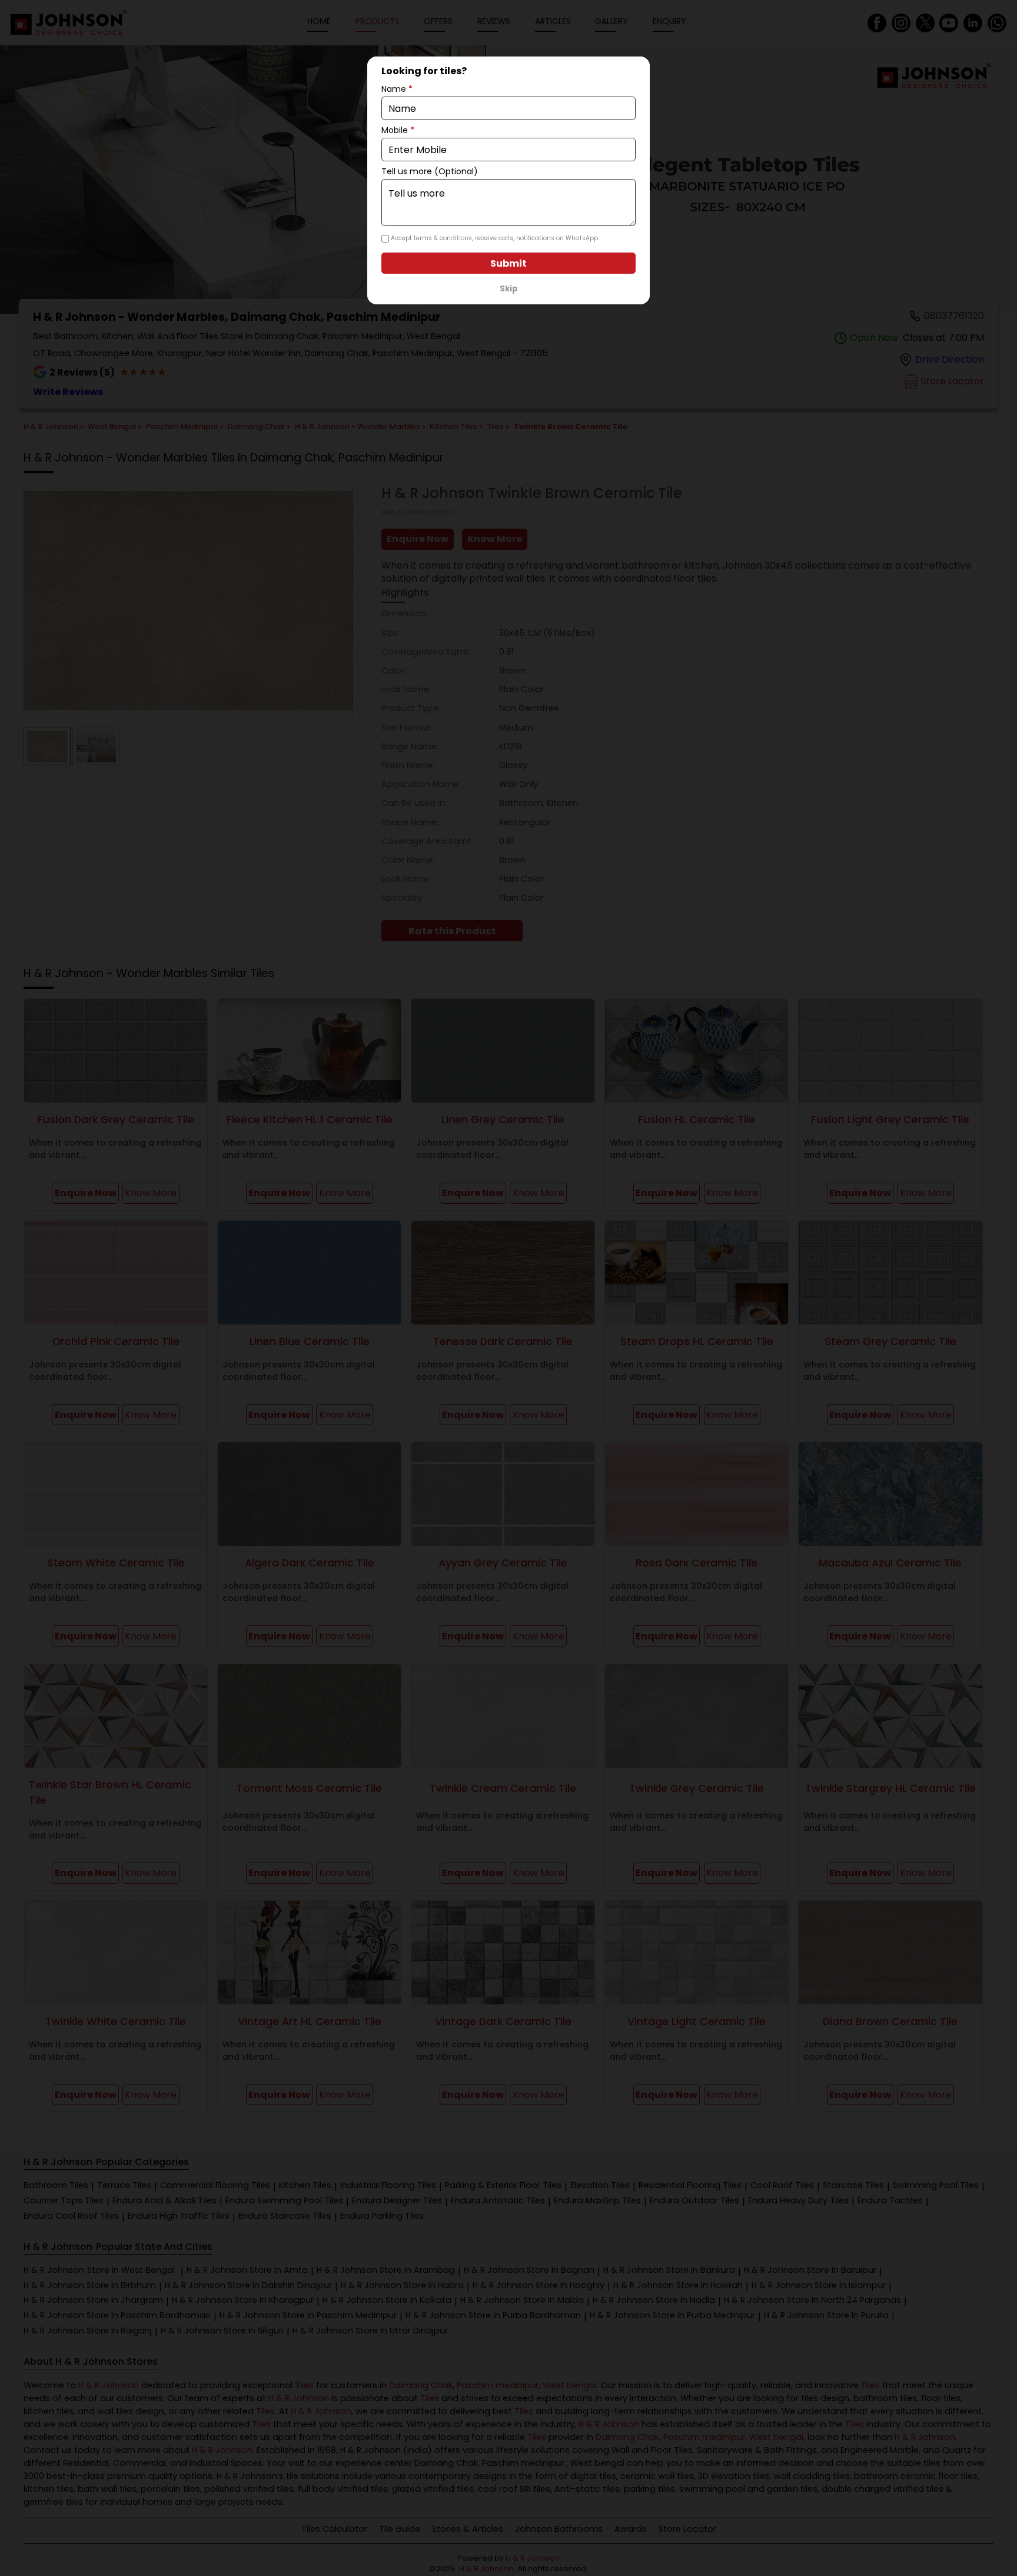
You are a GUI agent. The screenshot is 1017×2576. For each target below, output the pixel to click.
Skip (509, 289)
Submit (508, 263)
